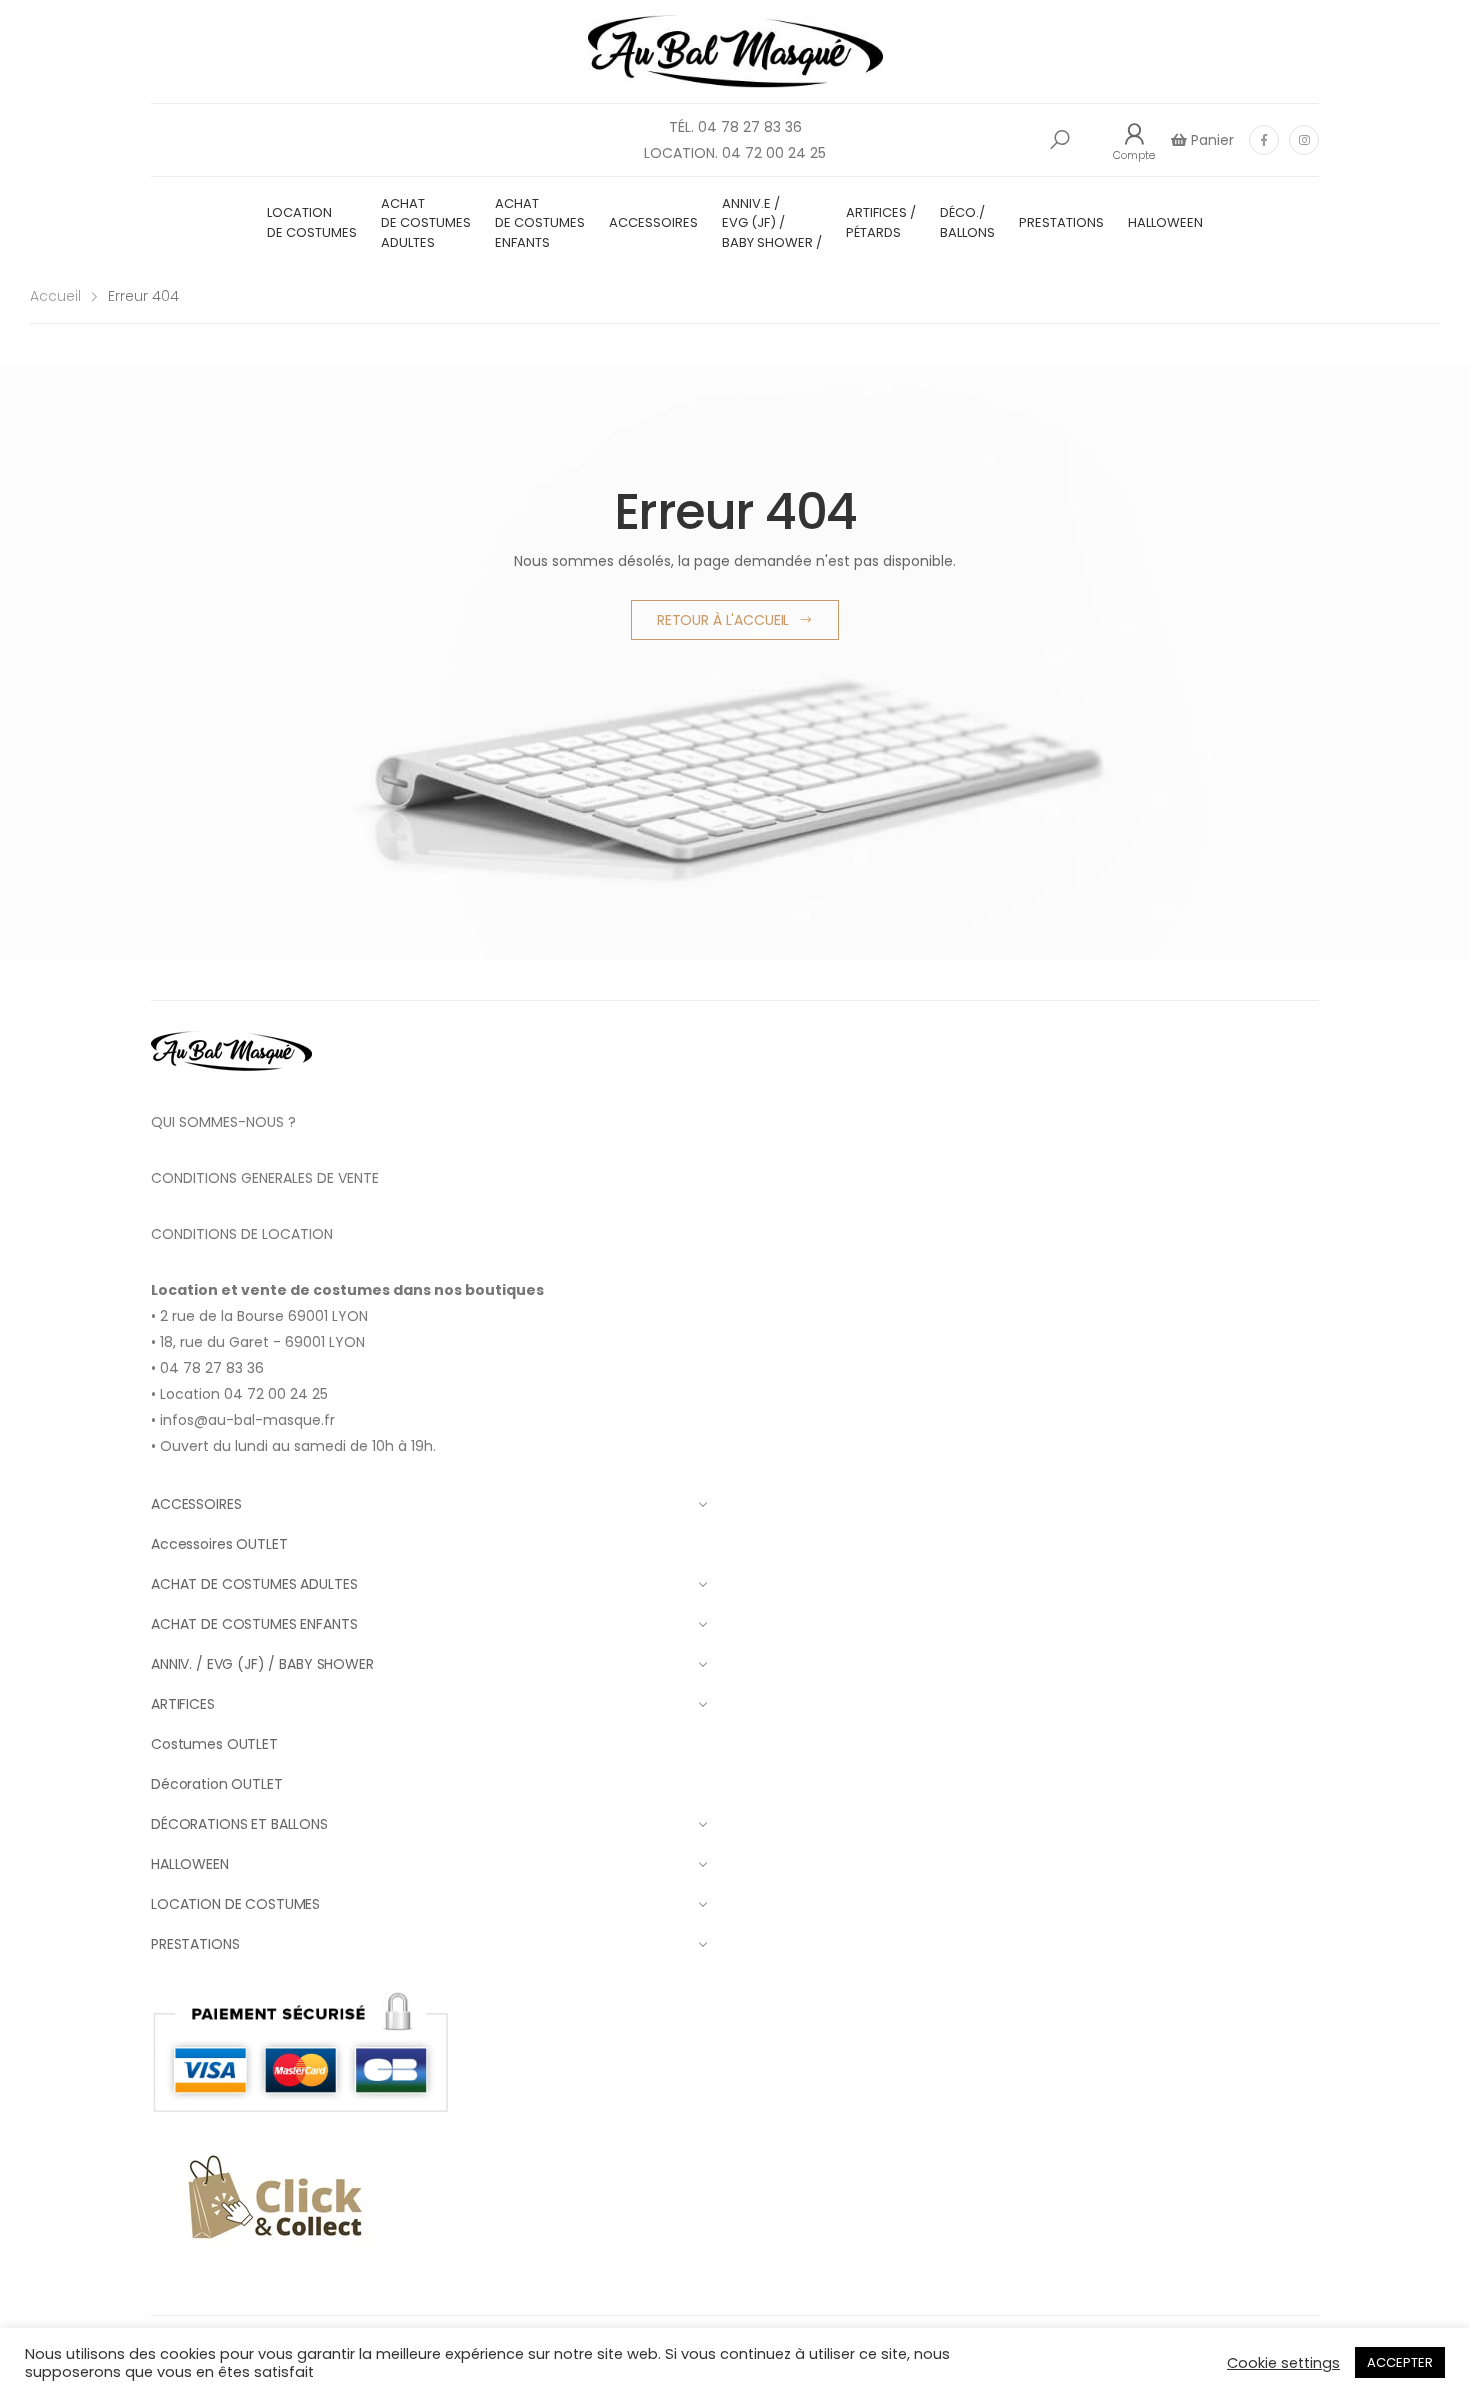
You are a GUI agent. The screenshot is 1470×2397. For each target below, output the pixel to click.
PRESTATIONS (1061, 222)
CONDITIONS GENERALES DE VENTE (265, 1178)
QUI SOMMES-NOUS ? (223, 1122)
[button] (1060, 140)
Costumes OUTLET (214, 1744)
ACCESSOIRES (653, 222)
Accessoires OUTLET (219, 1544)
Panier (1210, 140)
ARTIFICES (183, 1704)
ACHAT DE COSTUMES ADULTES (426, 223)
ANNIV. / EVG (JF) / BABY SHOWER (262, 1664)
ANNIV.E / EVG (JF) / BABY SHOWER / (772, 223)
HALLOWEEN (1165, 222)
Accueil (55, 296)
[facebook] (1264, 140)
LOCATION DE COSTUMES (312, 222)
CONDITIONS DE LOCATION (242, 1234)
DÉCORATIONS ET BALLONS (239, 1824)
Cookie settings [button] (1283, 2363)
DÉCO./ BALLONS (967, 222)
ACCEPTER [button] (1400, 2362)
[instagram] (1304, 140)
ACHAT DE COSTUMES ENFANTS (540, 223)
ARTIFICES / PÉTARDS (881, 222)
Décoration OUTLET (217, 1784)
